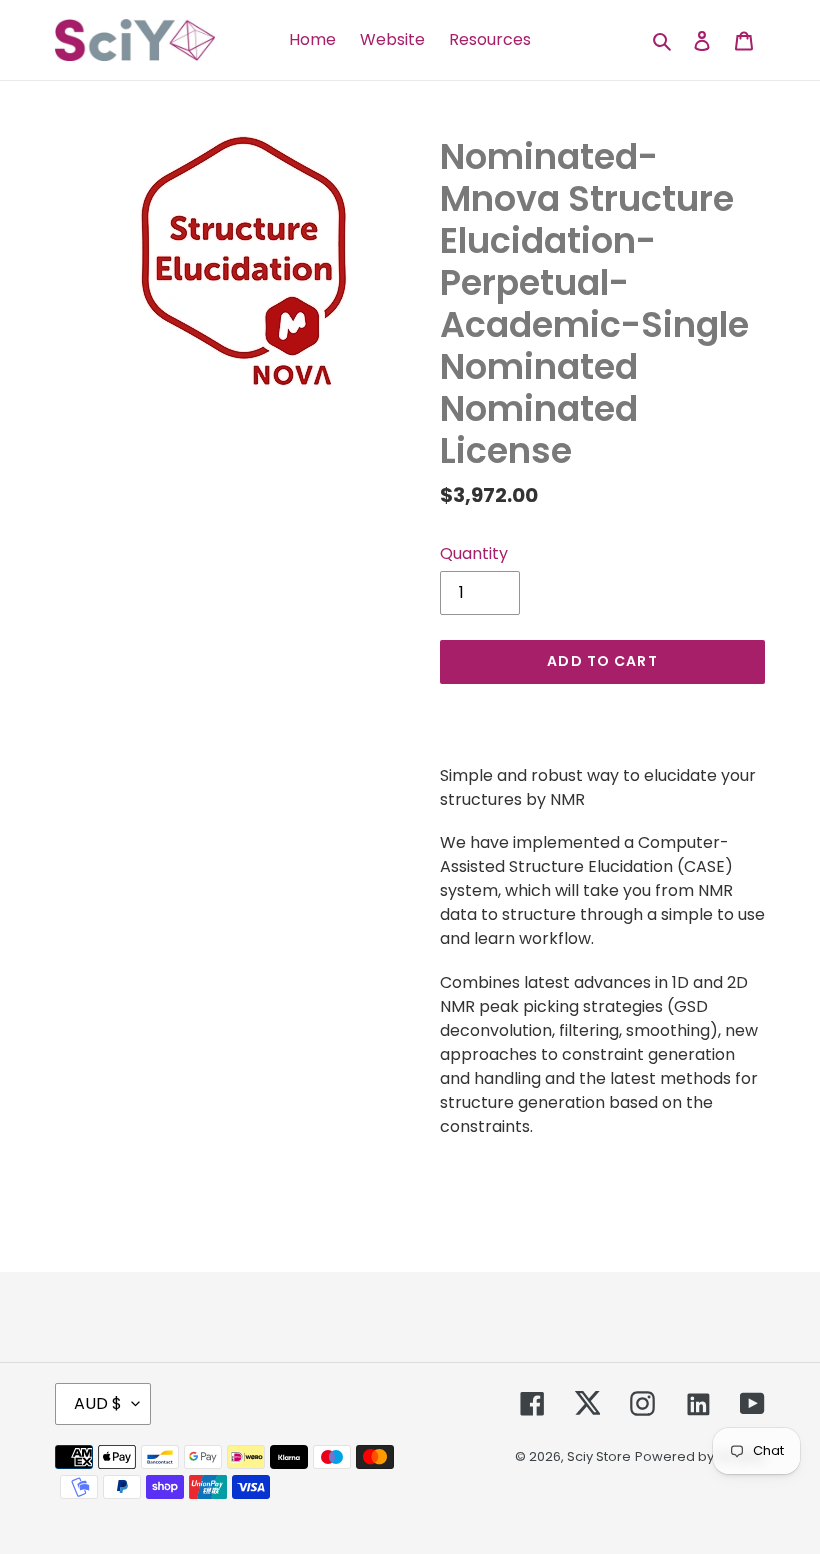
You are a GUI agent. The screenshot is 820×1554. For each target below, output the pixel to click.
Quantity (474, 553)
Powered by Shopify (700, 1456)
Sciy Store (599, 1456)
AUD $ (98, 1403)
